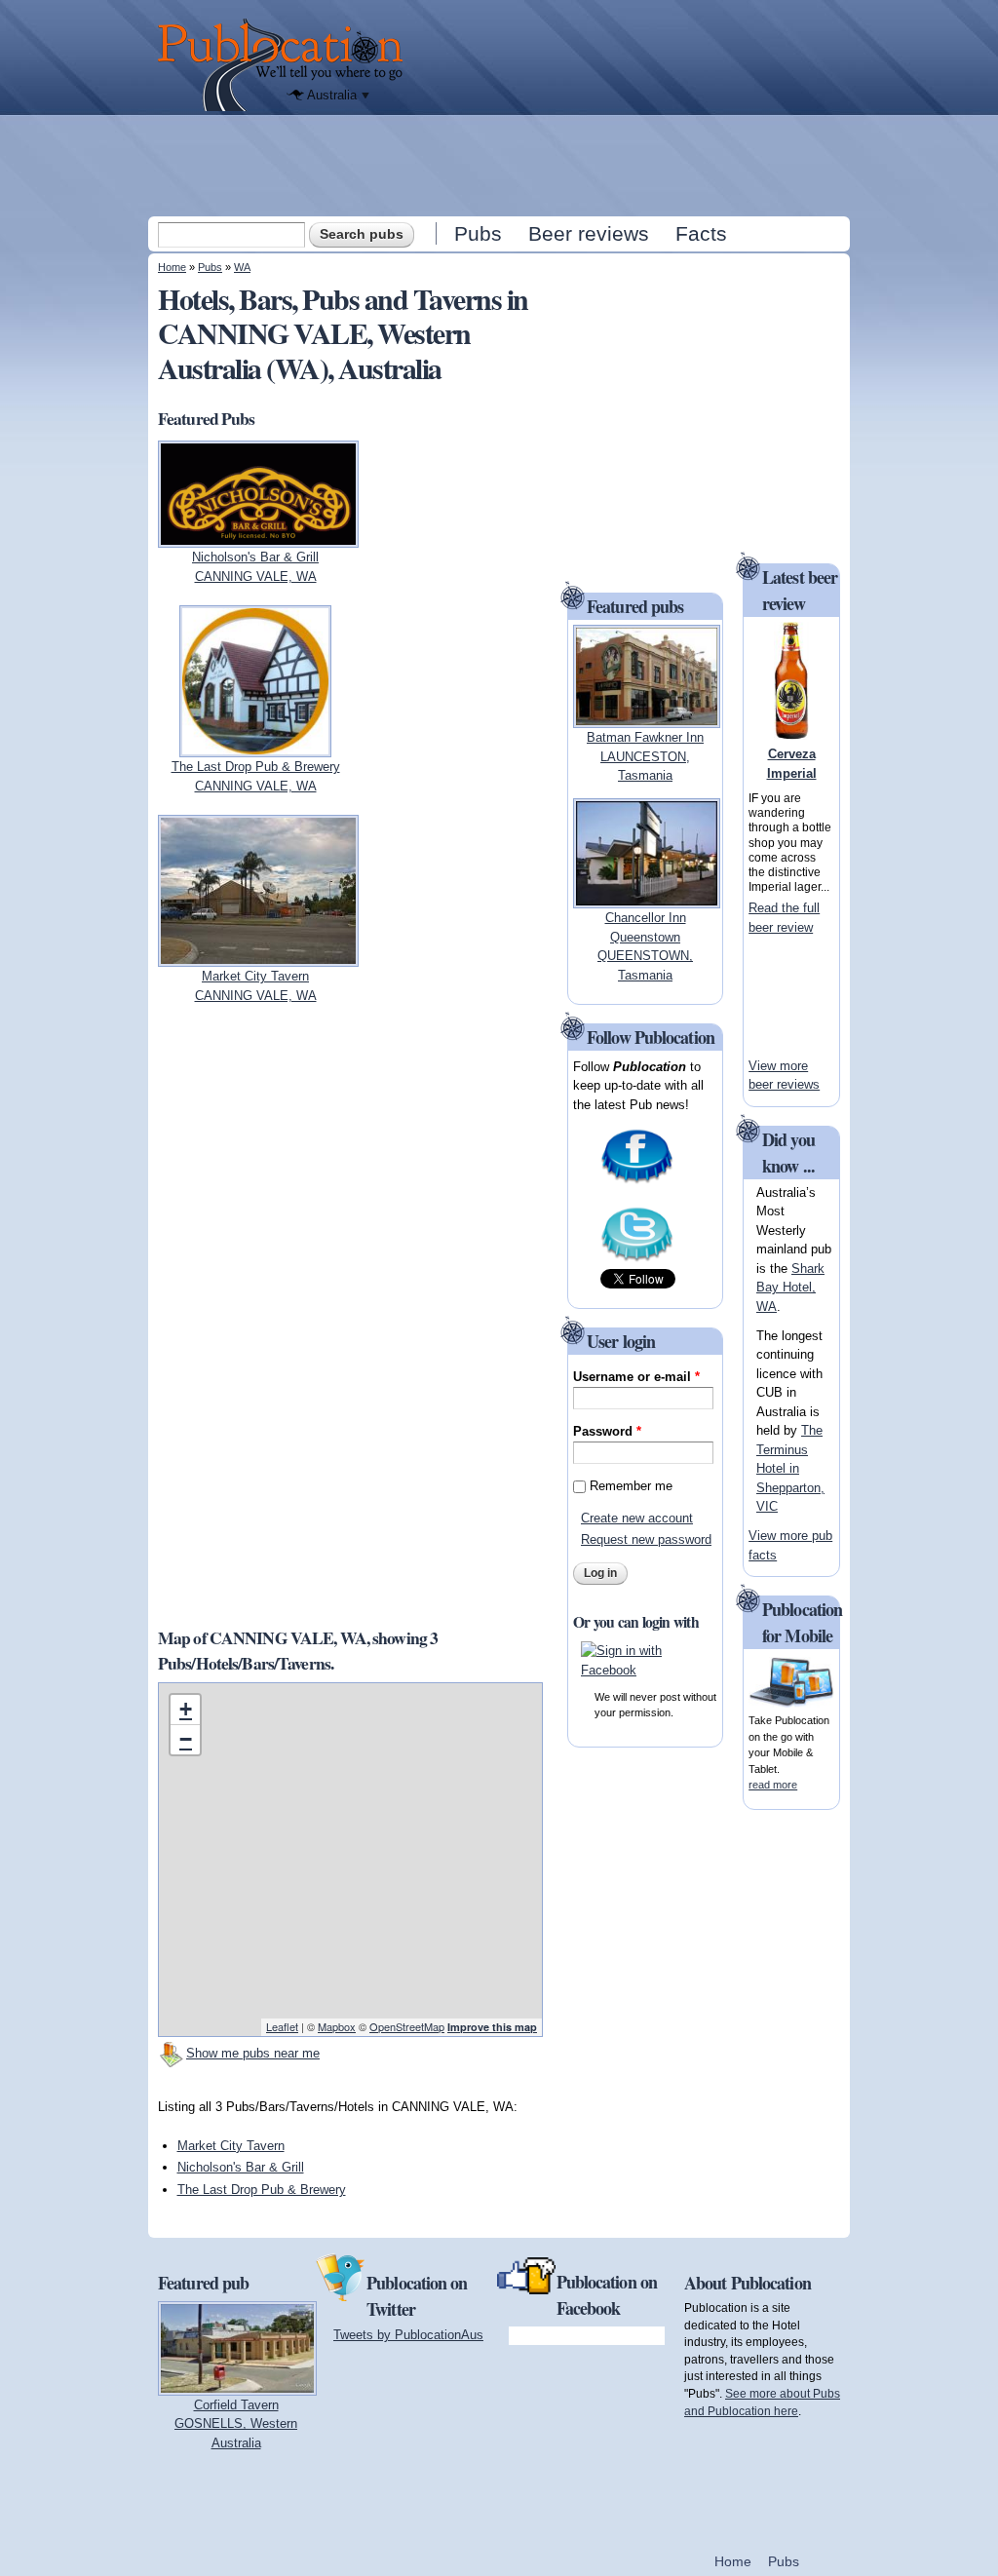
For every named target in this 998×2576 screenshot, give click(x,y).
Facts (701, 233)
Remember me (631, 1486)
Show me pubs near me (253, 2053)
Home (172, 267)
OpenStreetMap (407, 2026)
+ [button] (186, 1709)
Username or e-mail (636, 1377)
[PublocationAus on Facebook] (637, 1182)
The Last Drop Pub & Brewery (262, 2190)
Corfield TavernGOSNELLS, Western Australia (236, 2424)
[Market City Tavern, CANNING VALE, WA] (258, 958)
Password (607, 1431)
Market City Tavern (231, 2146)
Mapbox (337, 2026)
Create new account (637, 1518)
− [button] (186, 1739)
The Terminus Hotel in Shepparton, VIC (790, 1468)
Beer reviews (589, 233)
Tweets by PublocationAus (408, 2335)
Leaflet (282, 2026)
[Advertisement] (501, 165)
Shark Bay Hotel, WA (790, 1288)
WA (242, 267)
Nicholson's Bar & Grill (241, 2167)
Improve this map (492, 2027)
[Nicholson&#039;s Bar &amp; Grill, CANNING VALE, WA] (258, 538)
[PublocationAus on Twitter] (637, 1260)
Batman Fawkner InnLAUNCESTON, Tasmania (645, 756)
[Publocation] (285, 65)
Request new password (646, 1539)
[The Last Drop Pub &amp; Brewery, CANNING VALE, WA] (255, 748)
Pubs (478, 233)
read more (773, 1785)
